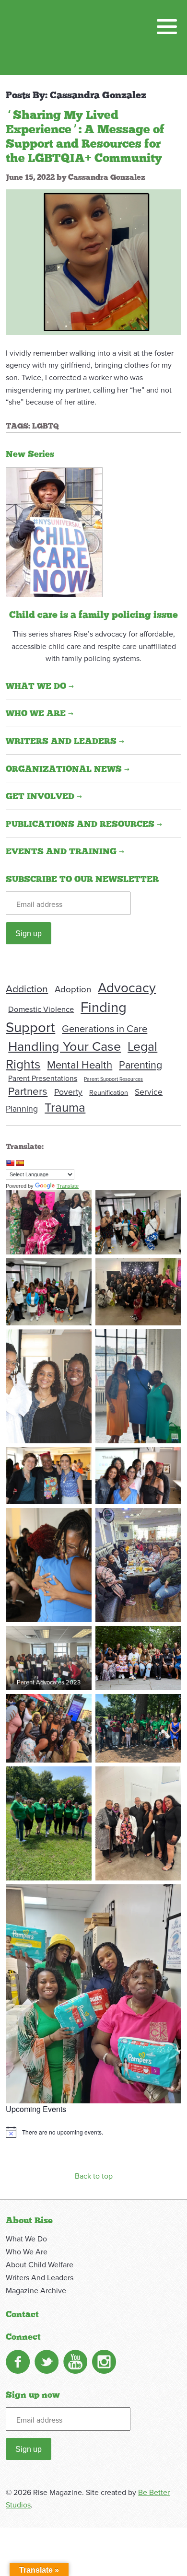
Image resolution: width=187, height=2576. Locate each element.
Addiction (27, 988)
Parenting (140, 1065)
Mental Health (80, 1064)
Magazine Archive (36, 2290)
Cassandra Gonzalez (107, 177)
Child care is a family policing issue (93, 615)
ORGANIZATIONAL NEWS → (68, 769)
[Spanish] (20, 1163)
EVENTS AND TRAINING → (65, 852)
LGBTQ (46, 426)
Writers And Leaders (40, 2277)
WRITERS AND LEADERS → (65, 742)
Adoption (73, 989)
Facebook (18, 2362)
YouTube (75, 2362)
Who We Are (27, 2251)
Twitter (47, 2362)
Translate (68, 1186)
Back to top (94, 2176)
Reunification (109, 1092)
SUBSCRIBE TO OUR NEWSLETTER (82, 880)
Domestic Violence (41, 1009)
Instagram (104, 2362)
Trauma (65, 1107)
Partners (28, 1091)
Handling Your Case (64, 1046)
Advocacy (127, 987)
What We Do (26, 2239)
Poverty (68, 1092)
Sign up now (33, 2395)
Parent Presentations (43, 1078)
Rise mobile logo (55, 37)
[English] (10, 1163)
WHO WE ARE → (40, 714)
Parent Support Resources (113, 1079)
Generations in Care (105, 1028)
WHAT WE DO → (40, 686)
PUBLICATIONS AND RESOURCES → (84, 824)
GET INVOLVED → (44, 797)
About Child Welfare (40, 2264)
